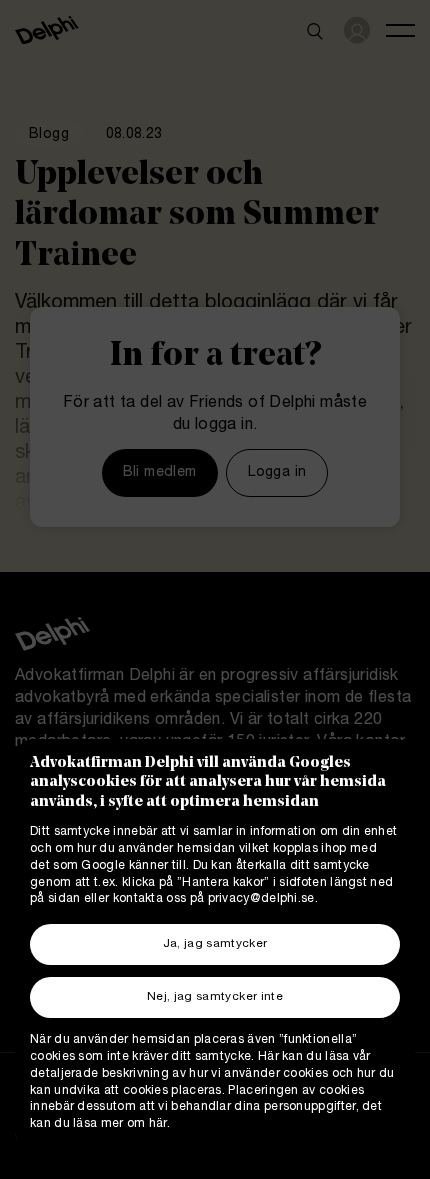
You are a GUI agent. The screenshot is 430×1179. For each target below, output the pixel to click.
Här (268, 1057)
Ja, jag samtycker (215, 944)
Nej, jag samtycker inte (215, 997)
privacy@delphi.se (261, 899)
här (158, 1124)
